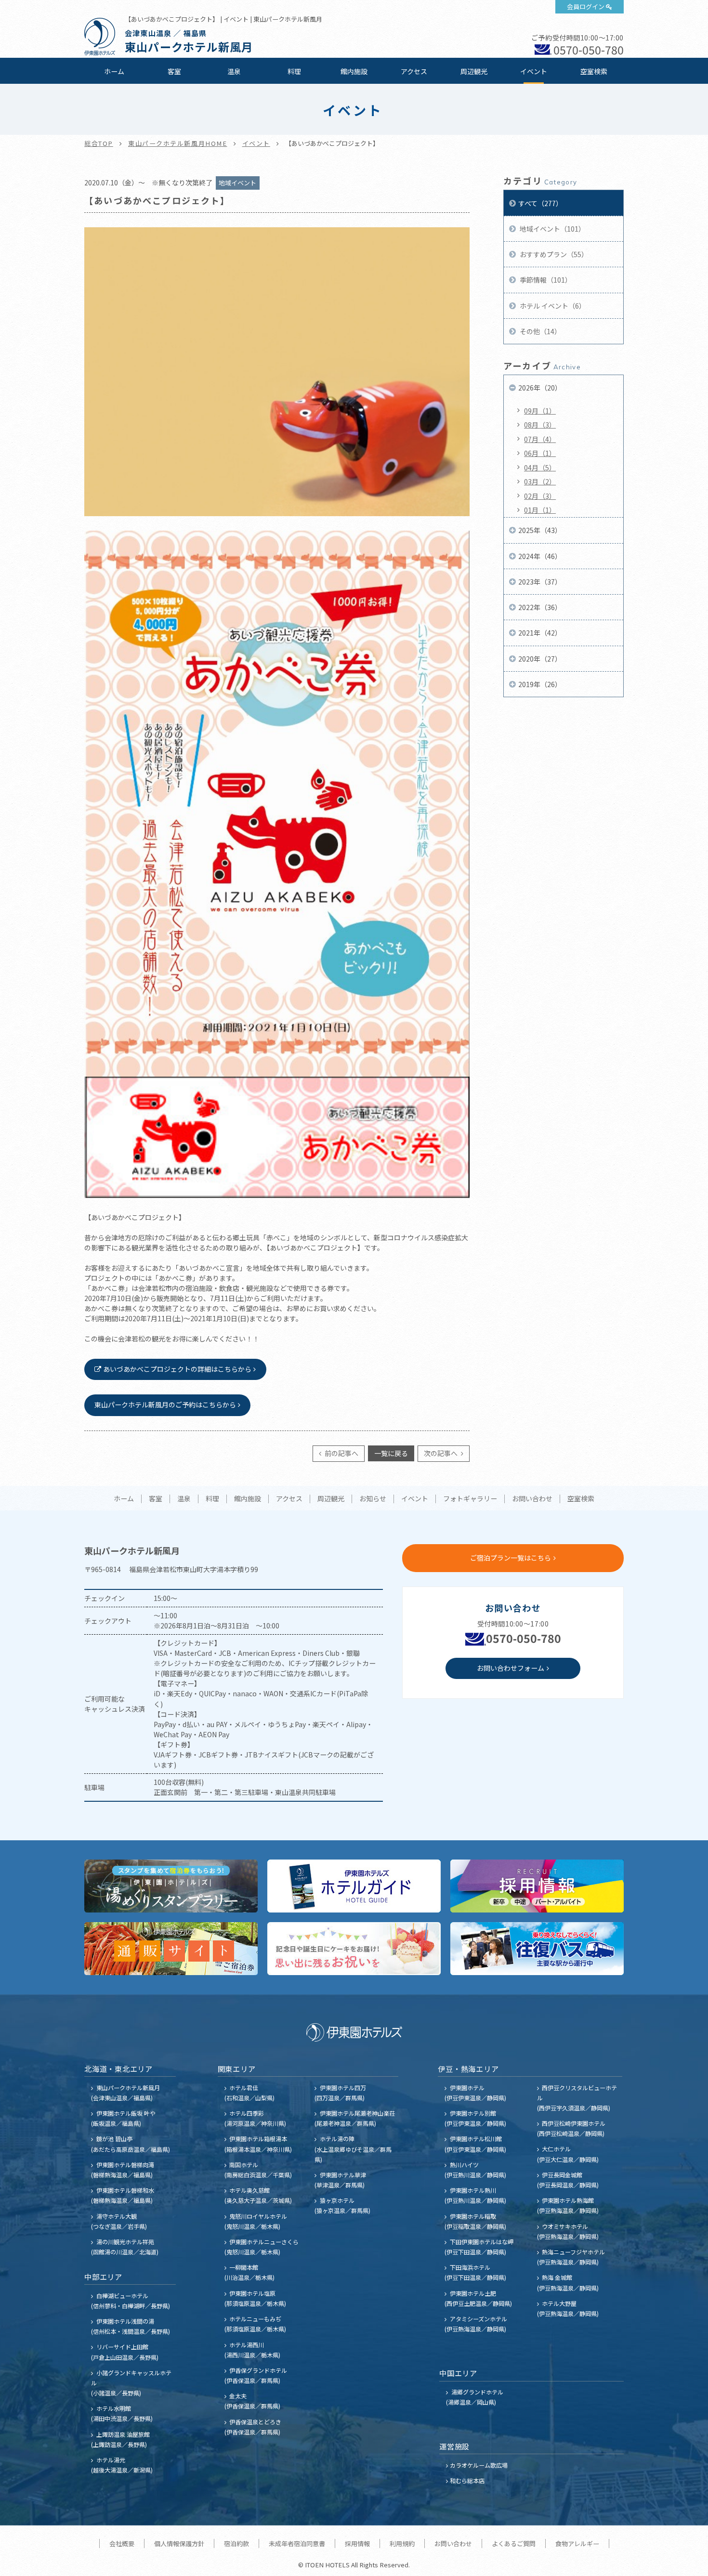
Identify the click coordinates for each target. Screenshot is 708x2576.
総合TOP (99, 143)
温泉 (234, 71)
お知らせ (373, 1499)
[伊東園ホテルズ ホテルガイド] (354, 1886)
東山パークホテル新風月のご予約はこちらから (165, 1405)
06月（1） (540, 453)
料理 (294, 71)
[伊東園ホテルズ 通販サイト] (171, 1949)
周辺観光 (474, 71)
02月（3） (540, 496)
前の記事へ (341, 1453)
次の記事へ (441, 1453)
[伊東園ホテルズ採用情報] (537, 1886)
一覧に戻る (391, 1453)
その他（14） (540, 331)
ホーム (114, 71)
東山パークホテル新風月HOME (178, 143)
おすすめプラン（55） (553, 254)
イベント (534, 71)
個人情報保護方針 (179, 2543)
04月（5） (540, 468)
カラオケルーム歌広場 (479, 2465)
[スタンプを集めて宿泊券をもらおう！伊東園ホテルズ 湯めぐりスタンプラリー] (171, 1886)
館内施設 (354, 71)
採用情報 (357, 2543)
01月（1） (540, 510)
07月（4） (540, 439)
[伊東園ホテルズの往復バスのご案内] (537, 1949)
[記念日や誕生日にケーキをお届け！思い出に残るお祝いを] (354, 1949)
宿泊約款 (236, 2543)
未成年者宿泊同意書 (297, 2543)
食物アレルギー (577, 2543)
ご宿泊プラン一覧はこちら (511, 1558)
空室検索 (594, 71)
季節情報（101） (545, 280)
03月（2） (540, 481)
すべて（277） (540, 203)
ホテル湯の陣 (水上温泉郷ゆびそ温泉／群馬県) (353, 2149)
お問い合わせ (532, 1499)
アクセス (414, 71)
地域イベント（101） (552, 229)
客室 (174, 71)
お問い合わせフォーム (511, 1668)
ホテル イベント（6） (552, 306)
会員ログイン (586, 7)
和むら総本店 (467, 2480)
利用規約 (402, 2543)
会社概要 (122, 2543)
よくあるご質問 (514, 2543)
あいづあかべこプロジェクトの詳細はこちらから (177, 1369)
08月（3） (540, 425)
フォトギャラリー (470, 1499)
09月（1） (540, 411)
